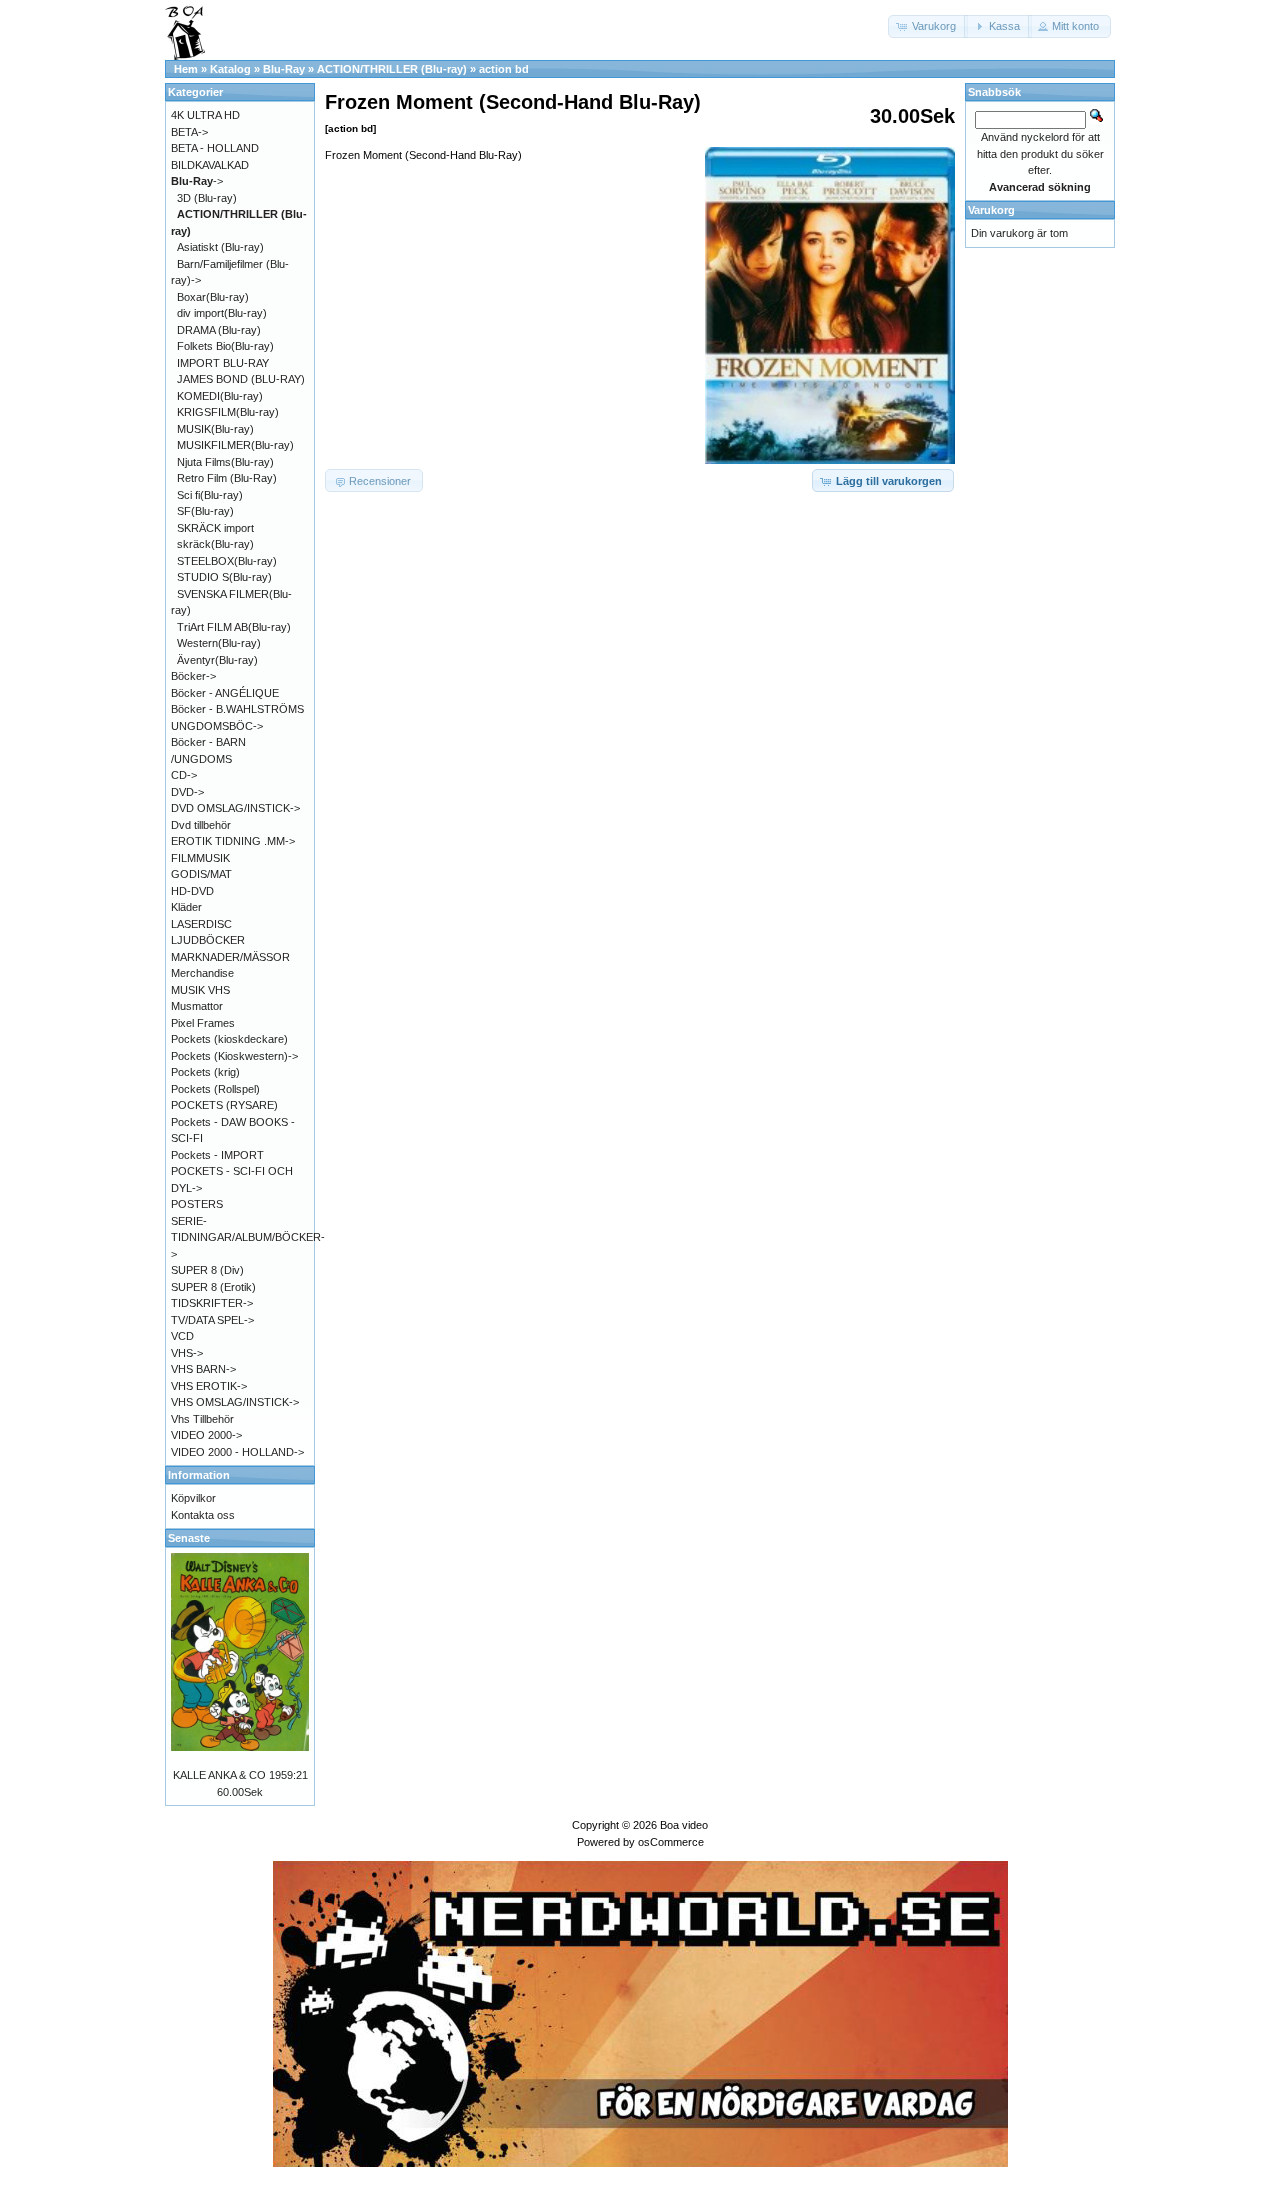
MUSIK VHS (200, 990)
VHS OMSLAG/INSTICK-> (235, 1402)
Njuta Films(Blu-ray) (225, 462)
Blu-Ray (284, 69)
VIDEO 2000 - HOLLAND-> (237, 1452)
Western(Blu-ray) (219, 643)
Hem (186, 69)
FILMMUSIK (200, 858)
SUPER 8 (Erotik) (213, 1287)
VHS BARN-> (203, 1369)
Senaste (189, 1538)
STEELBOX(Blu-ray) (227, 561)
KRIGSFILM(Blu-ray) (228, 412)
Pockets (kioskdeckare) (229, 1039)
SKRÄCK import (215, 528)
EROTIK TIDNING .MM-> (233, 841)
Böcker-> (193, 676)
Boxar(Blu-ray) (213, 297)
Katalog (230, 69)
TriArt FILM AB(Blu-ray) (234, 627)
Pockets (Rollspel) (215, 1089)
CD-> (184, 775)
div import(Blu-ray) (222, 313)
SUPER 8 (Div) (207, 1270)
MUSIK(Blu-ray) (215, 429)
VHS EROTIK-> (209, 1386)
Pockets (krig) (205, 1072)
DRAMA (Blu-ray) (219, 330)
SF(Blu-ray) (205, 511)
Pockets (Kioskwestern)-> (234, 1056)
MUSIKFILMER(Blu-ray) (235, 445)
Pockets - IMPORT (217, 1155)
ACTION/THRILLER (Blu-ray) (392, 69)
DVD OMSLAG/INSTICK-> (235, 808)
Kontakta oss (203, 1515)
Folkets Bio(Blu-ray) (225, 346)
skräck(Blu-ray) (215, 544)
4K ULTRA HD (205, 115)
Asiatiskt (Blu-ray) (220, 247)
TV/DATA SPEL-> (212, 1320)
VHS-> (187, 1353)
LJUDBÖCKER (208, 940)
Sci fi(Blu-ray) (210, 495)
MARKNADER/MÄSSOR (230, 957)
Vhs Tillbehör (202, 1419)
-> (197, 181)
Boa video (684, 1825)
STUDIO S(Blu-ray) (224, 577)
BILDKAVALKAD (210, 165)
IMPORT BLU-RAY (223, 363)
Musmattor (197, 1006)
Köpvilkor (193, 1498)
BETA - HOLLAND (215, 148)
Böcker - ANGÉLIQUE (225, 693)
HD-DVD (192, 891)
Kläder (186, 907)
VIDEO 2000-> (206, 1435)
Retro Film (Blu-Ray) (227, 478)
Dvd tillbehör (201, 825)
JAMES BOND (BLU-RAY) (241, 379)
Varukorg (991, 210)
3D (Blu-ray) (207, 198)
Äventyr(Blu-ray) (217, 660)
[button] (928, 26)
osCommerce (671, 1842)
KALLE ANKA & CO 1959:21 (240, 1775)
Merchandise (202, 973)
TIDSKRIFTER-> (212, 1303)
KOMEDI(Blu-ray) (220, 396)
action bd (504, 69)
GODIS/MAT (201, 874)
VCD (182, 1336)
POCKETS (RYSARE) (224, 1105)
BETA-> (189, 132)
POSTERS (197, 1204)
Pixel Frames (203, 1023)
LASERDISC (201, 924)
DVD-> (187, 792)
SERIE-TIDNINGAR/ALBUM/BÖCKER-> (248, 1237)
